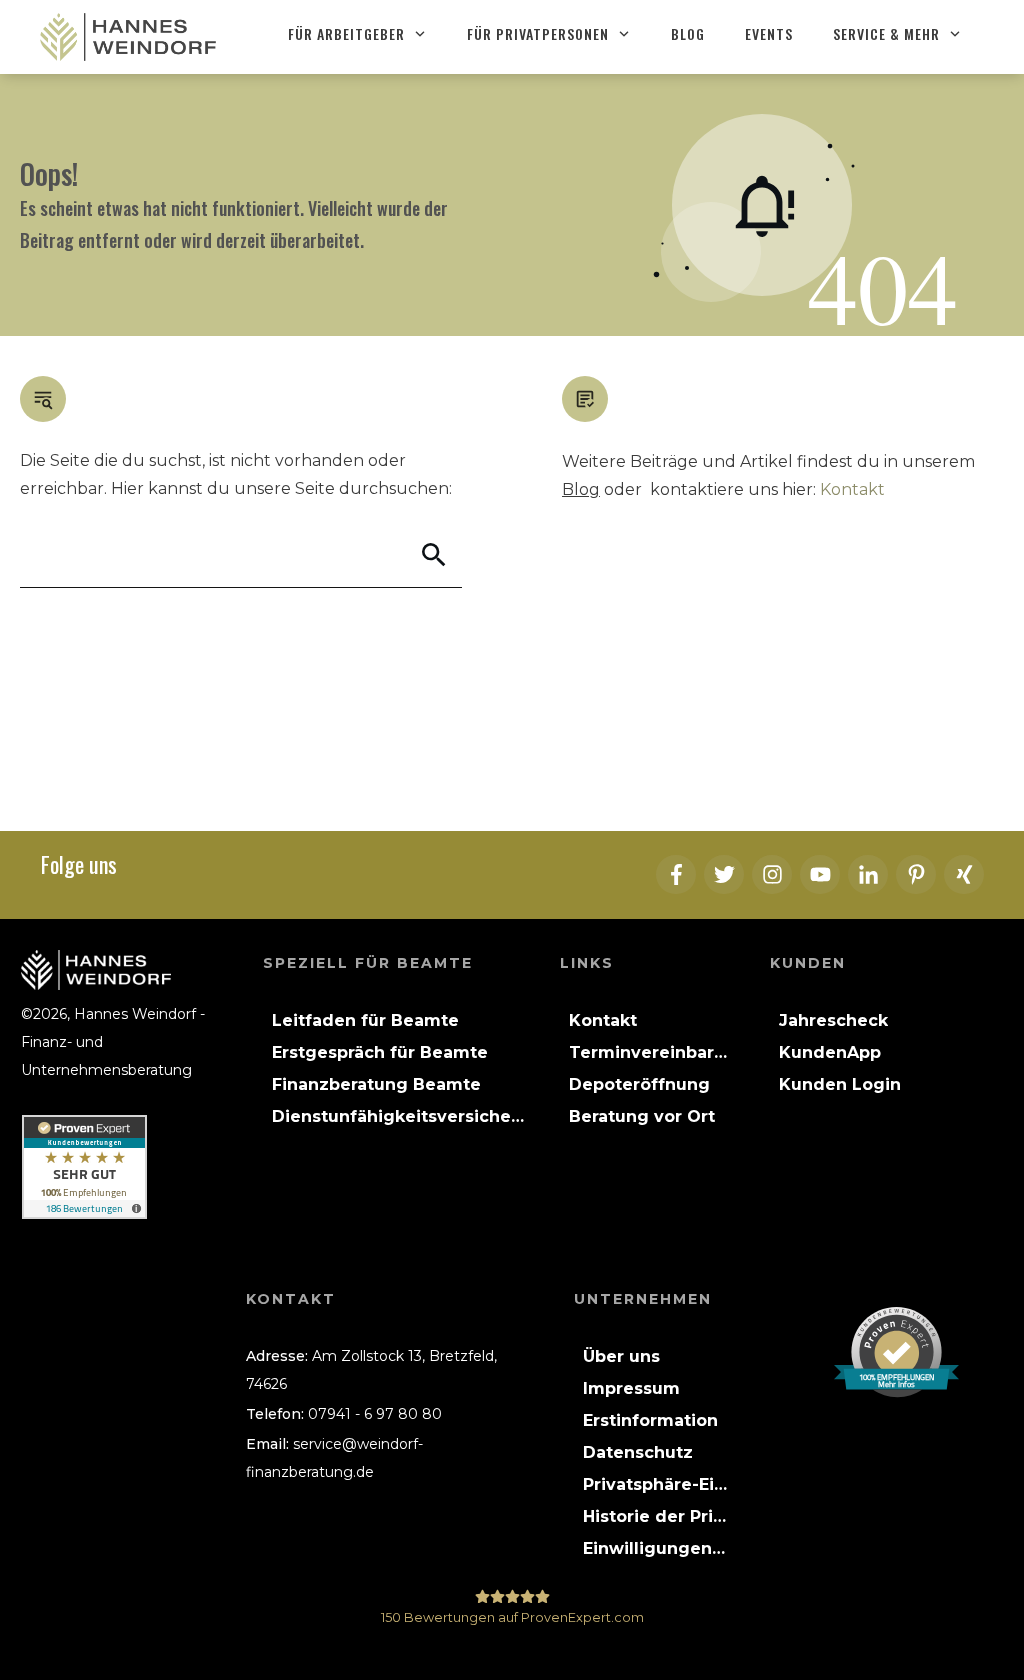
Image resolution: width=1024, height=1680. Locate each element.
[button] (655, 1485)
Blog (581, 489)
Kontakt (852, 489)
